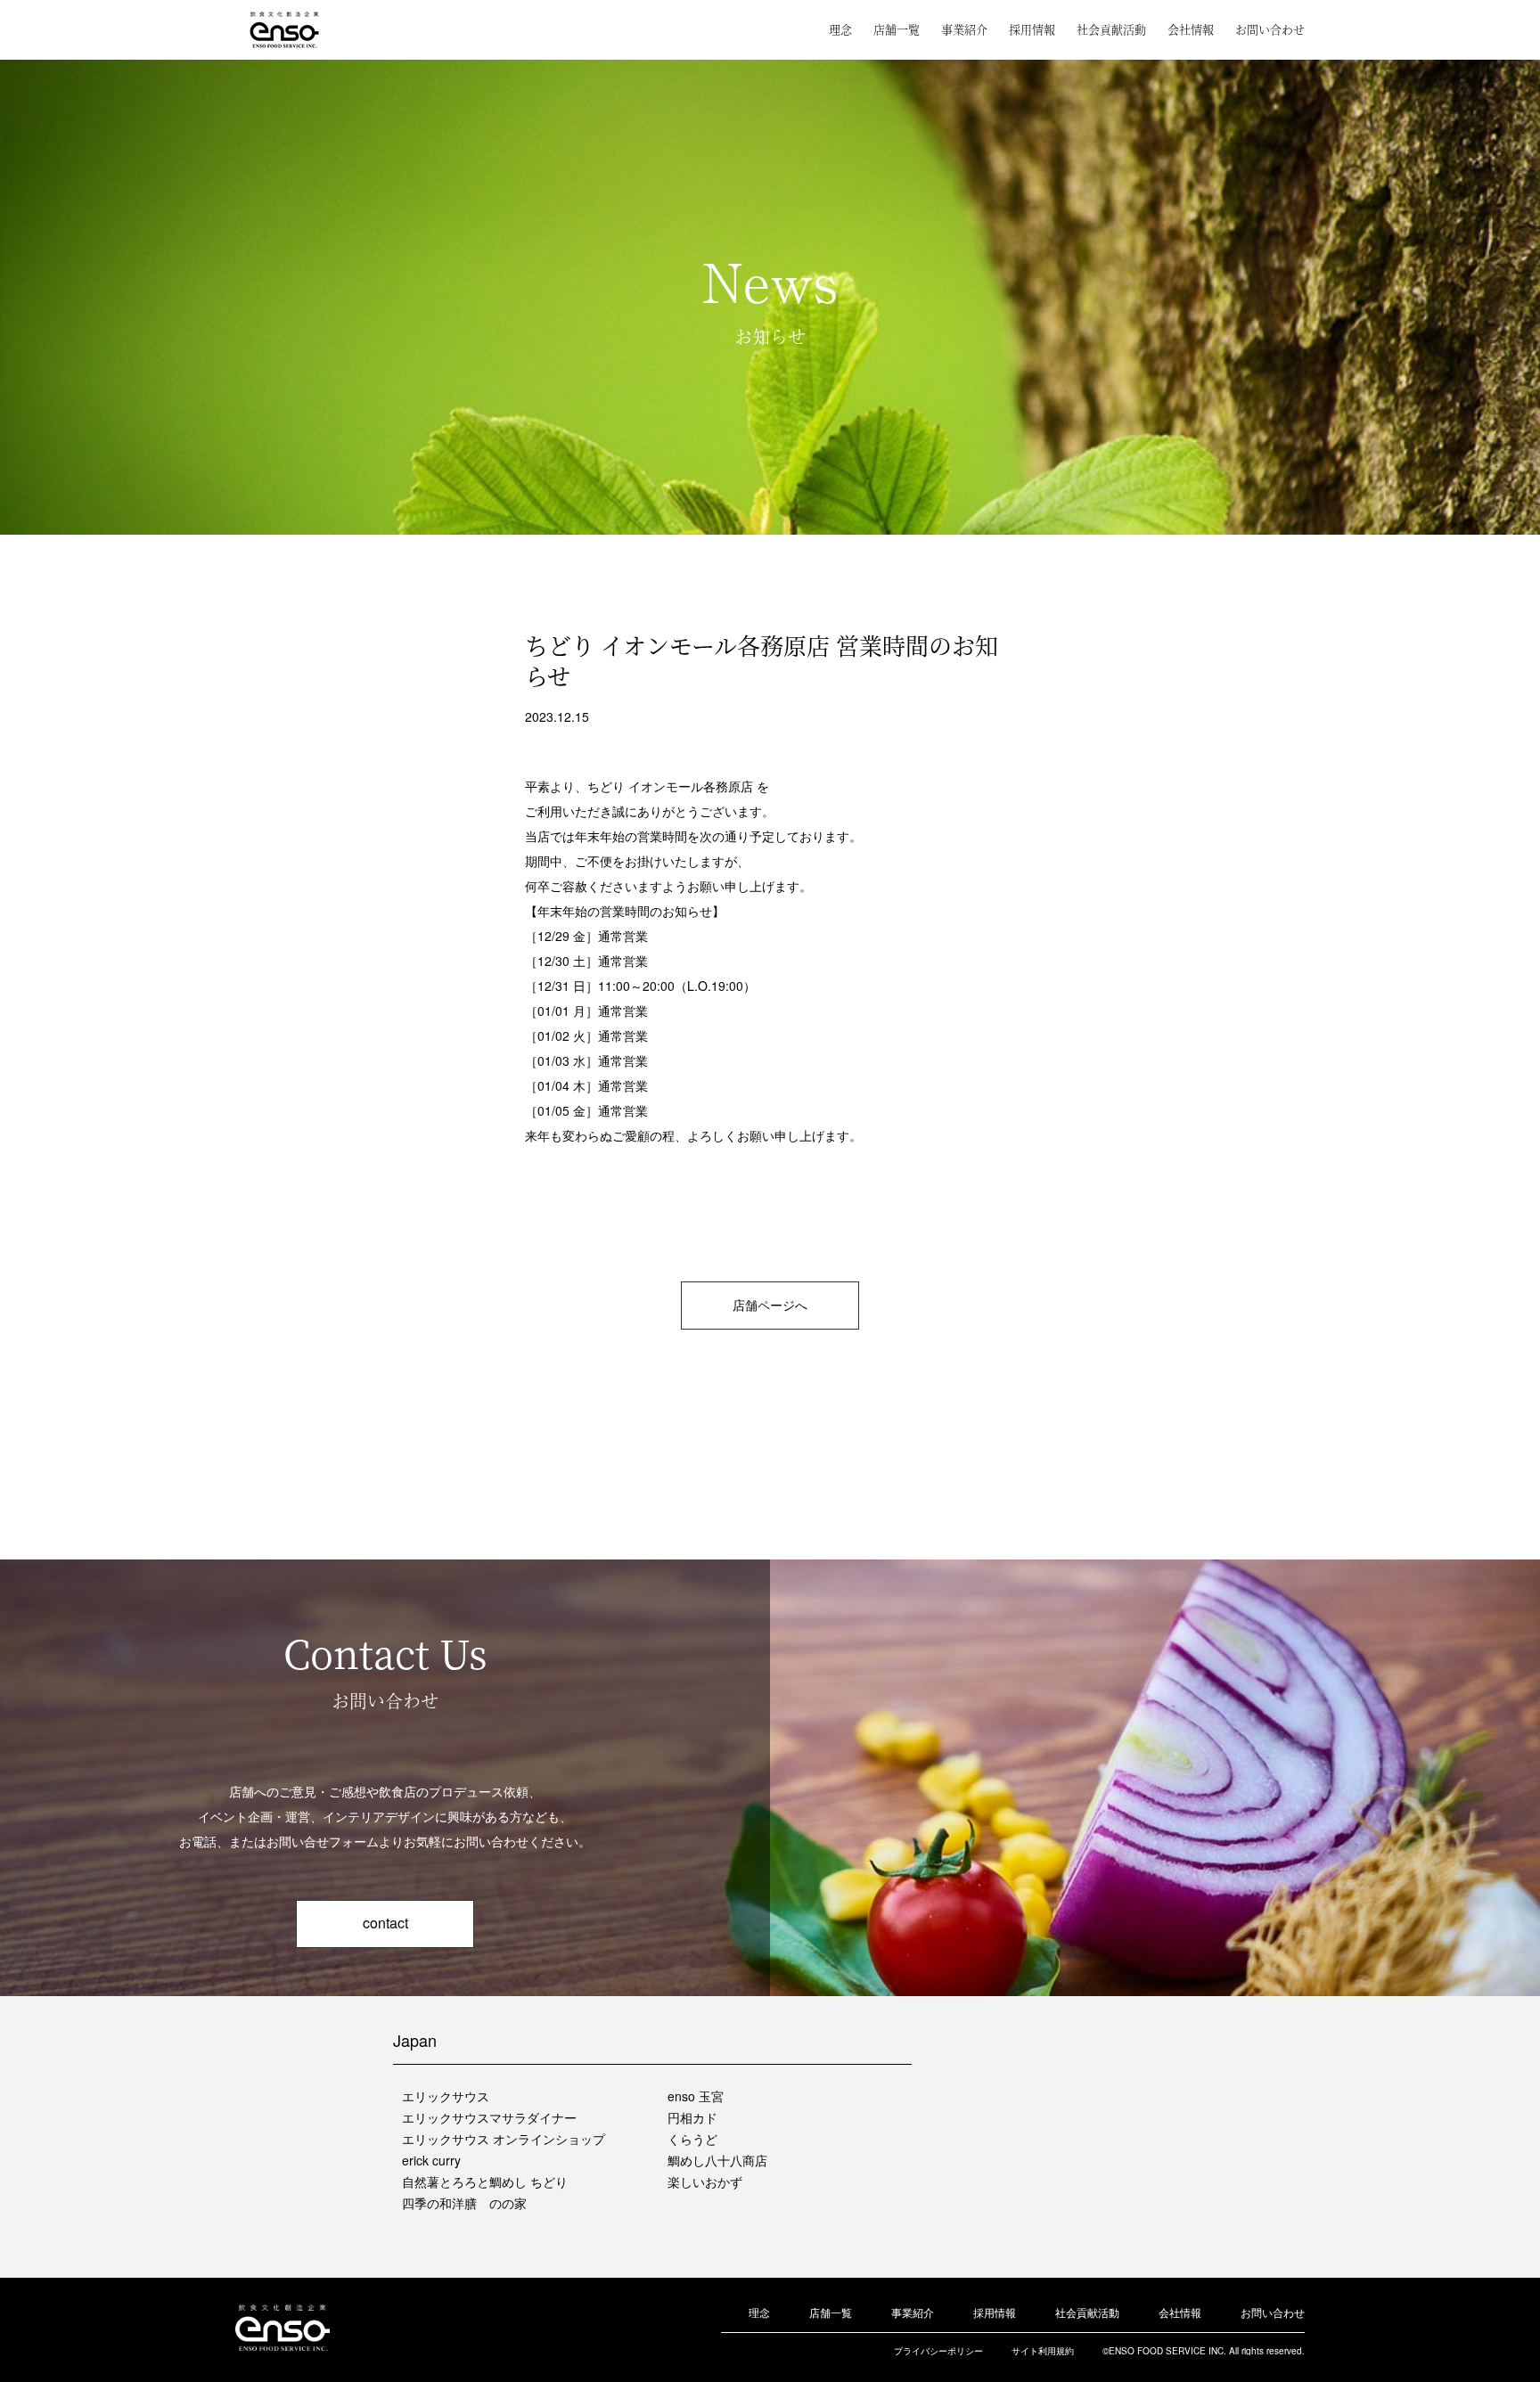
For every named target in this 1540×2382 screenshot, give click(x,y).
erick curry (431, 2160)
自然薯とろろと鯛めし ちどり (485, 2181)
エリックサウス (446, 2096)
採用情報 (1032, 29)
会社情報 (1191, 29)
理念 (840, 29)
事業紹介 (964, 29)
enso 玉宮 (696, 2096)
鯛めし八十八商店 (717, 2160)
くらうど (692, 2139)
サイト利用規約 (1043, 2351)
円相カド (692, 2117)
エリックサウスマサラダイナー (489, 2117)
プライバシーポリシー (938, 2351)
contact (385, 1923)
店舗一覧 (897, 29)
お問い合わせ (1270, 29)
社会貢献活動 (1111, 29)
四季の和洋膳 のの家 (464, 2203)
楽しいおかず (705, 2181)
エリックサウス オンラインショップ (504, 2139)
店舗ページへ (770, 1305)
